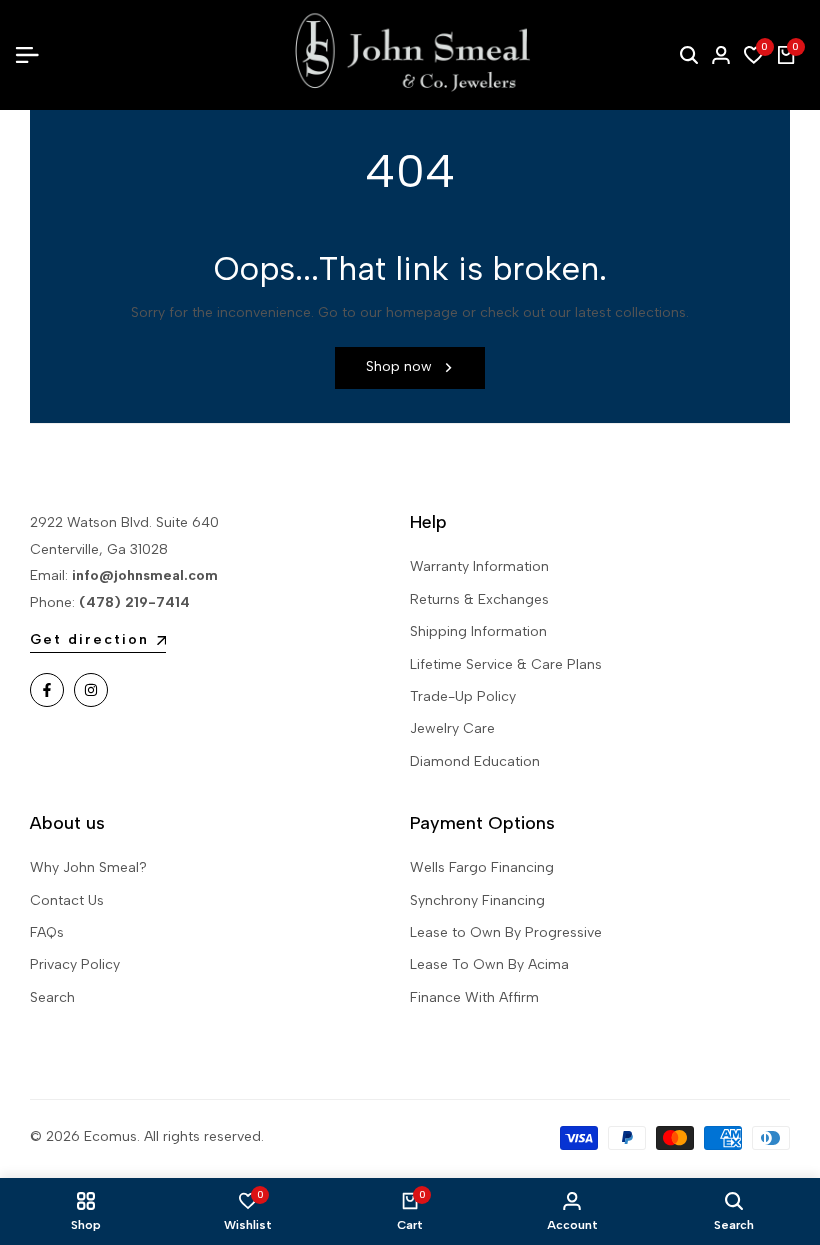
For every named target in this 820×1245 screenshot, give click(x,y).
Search (52, 997)
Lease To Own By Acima (489, 964)
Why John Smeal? (88, 867)
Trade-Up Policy (463, 696)
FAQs (47, 932)
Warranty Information (479, 566)
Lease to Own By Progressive (506, 932)
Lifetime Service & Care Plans (506, 664)
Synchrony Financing (477, 900)
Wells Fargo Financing (482, 867)
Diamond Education (475, 761)
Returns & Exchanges (479, 599)
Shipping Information (478, 631)
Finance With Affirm (474, 997)
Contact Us (67, 900)
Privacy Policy (75, 964)
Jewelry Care (452, 728)
